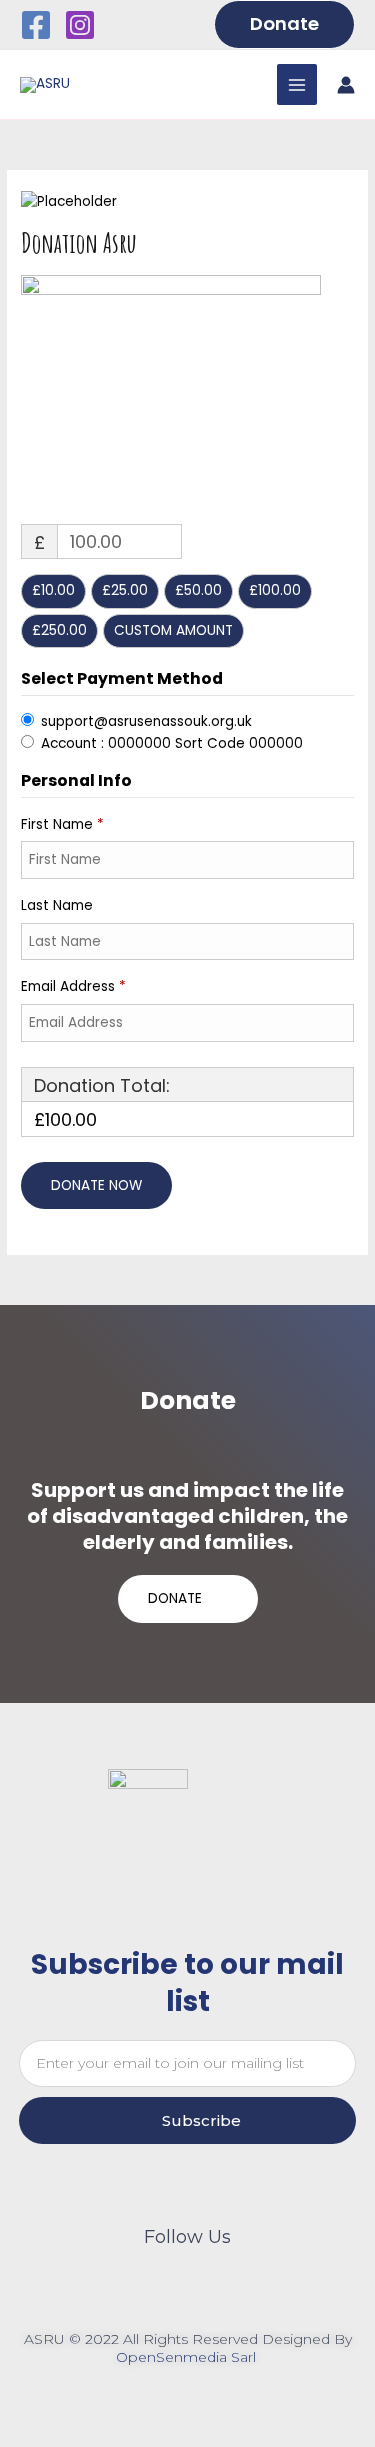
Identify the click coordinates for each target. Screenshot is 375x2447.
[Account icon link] (346, 85)
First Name (62, 824)
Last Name (59, 905)
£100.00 (275, 590)
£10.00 (53, 590)
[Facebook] (36, 25)
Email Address (73, 986)
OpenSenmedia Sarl (188, 2357)
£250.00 (59, 630)
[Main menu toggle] (297, 84)
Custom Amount (173, 630)
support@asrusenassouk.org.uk (146, 721)
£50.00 (198, 590)
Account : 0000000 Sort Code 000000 (172, 743)
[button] (284, 24)
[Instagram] (80, 25)
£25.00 (125, 590)
